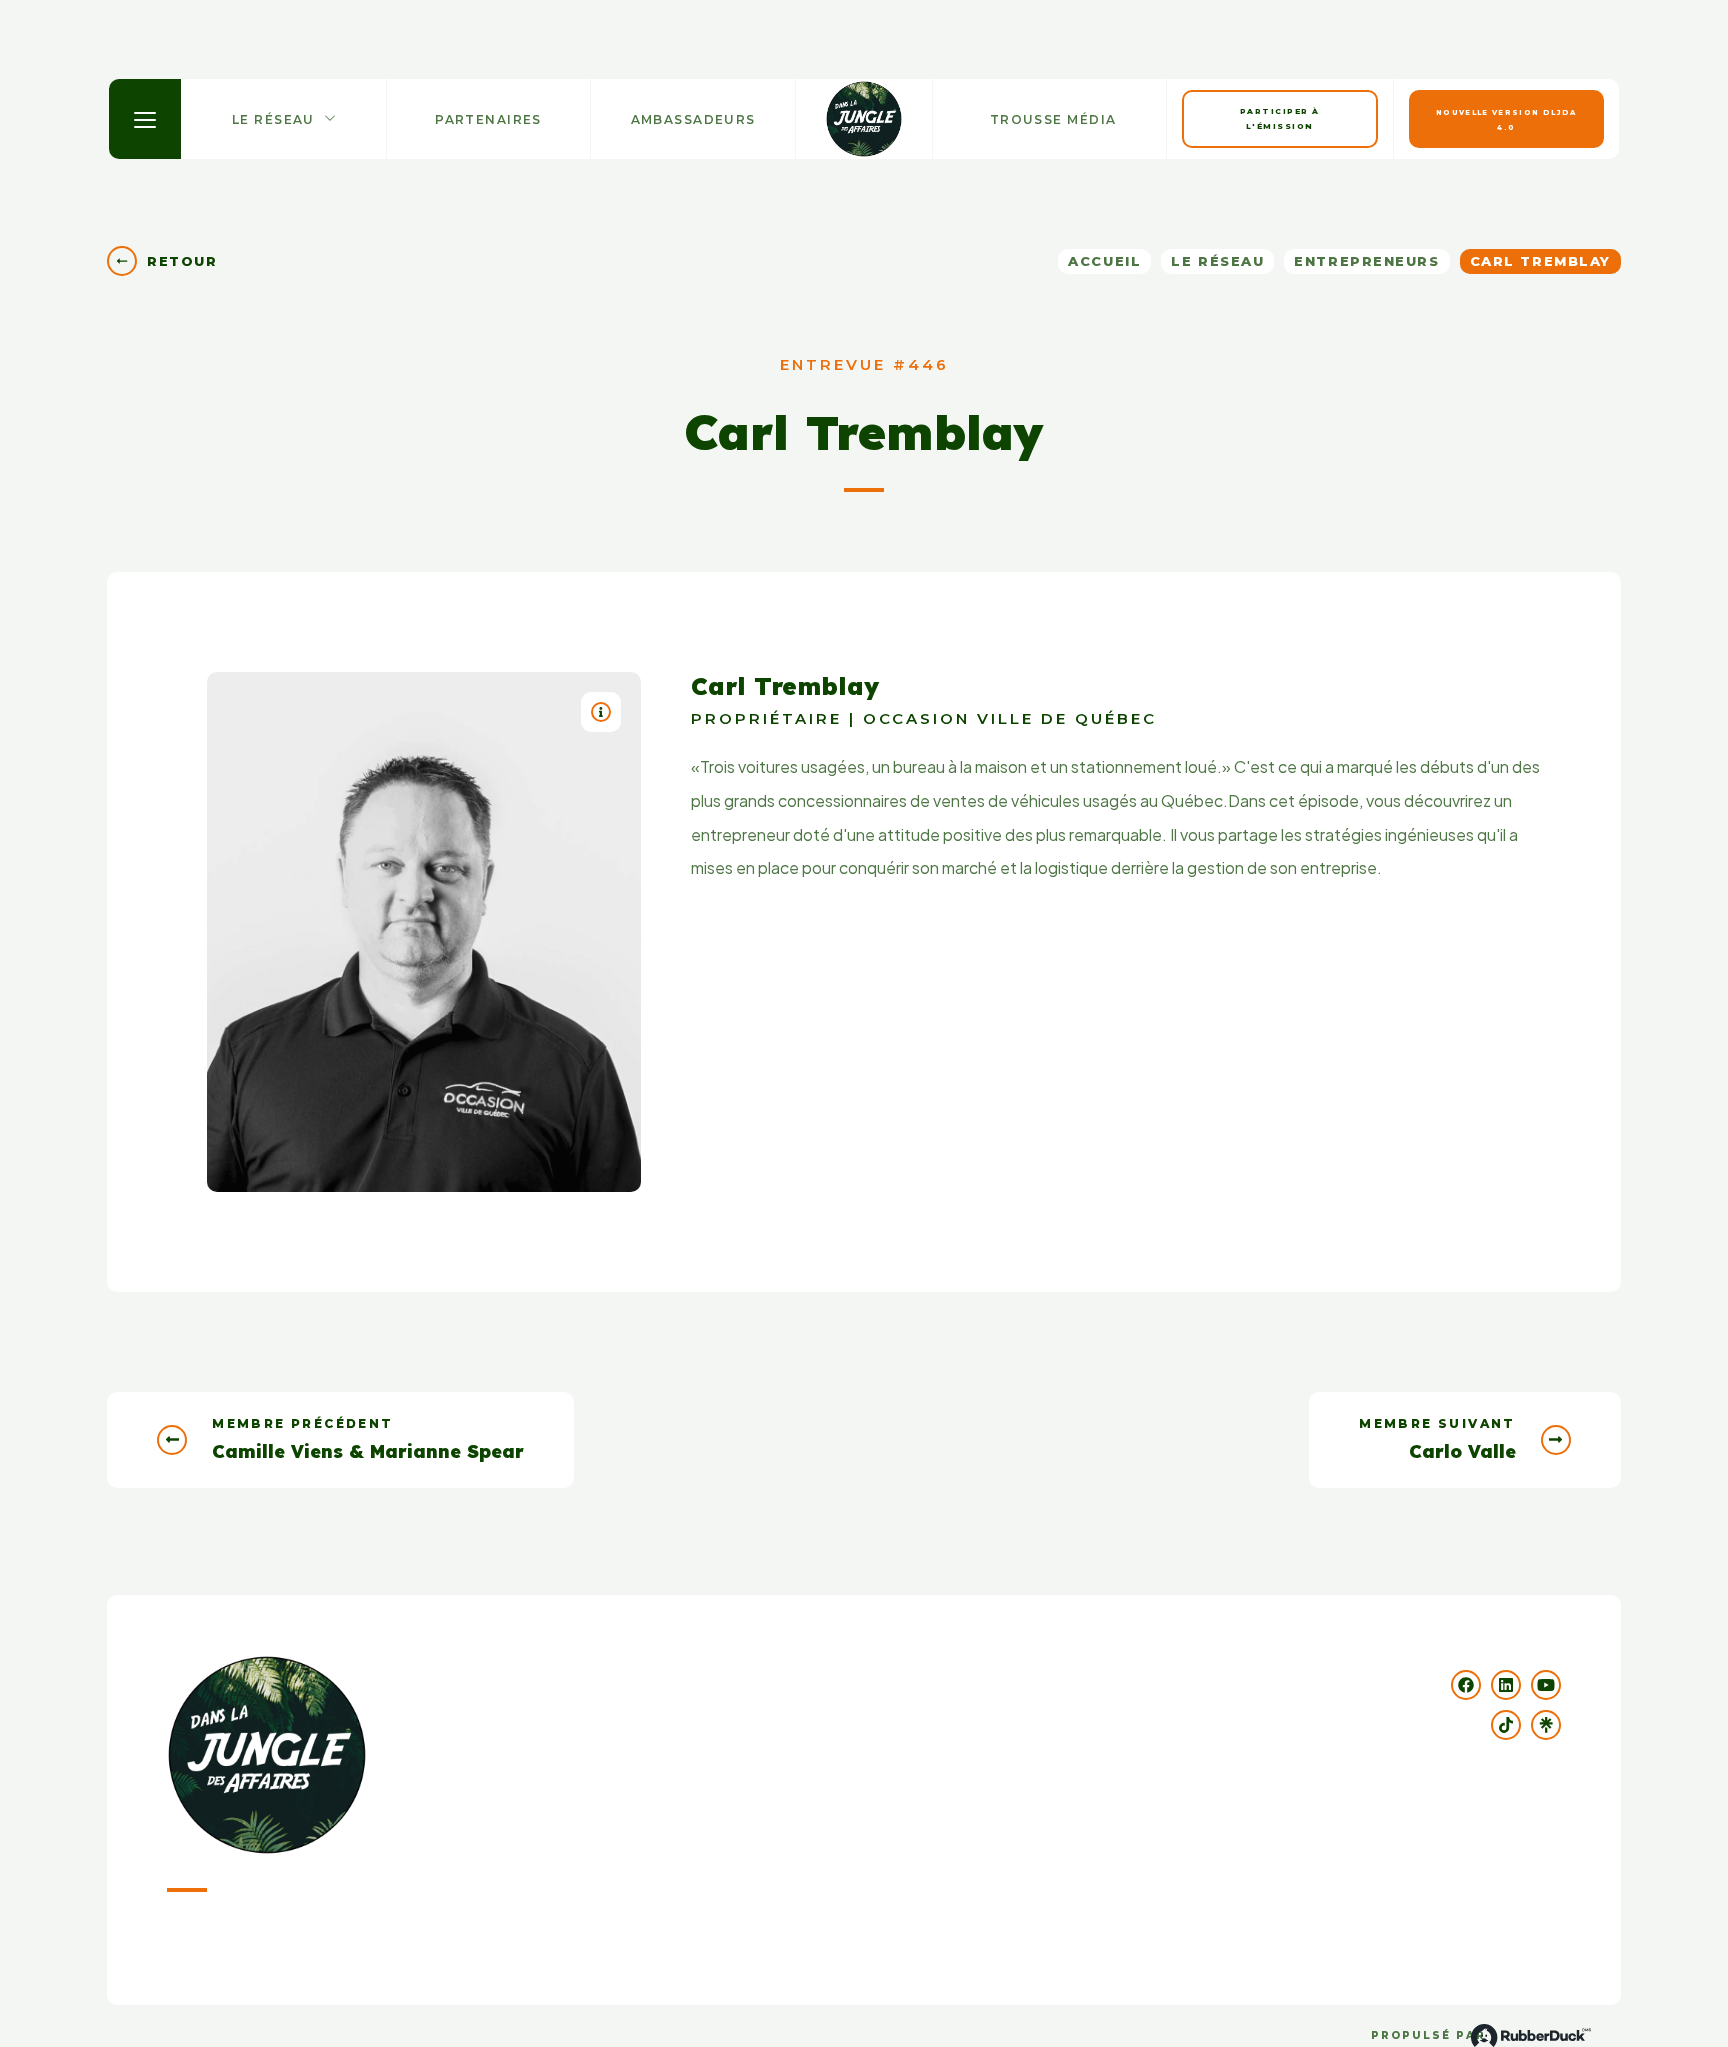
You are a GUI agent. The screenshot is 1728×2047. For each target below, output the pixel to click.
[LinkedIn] (1506, 1685)
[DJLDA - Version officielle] (864, 119)
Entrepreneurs (1366, 261)
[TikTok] (1506, 1725)
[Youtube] (1546, 1685)
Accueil (1104, 261)
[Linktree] (1546, 1725)
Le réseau (1217, 261)
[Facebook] (1466, 1685)
